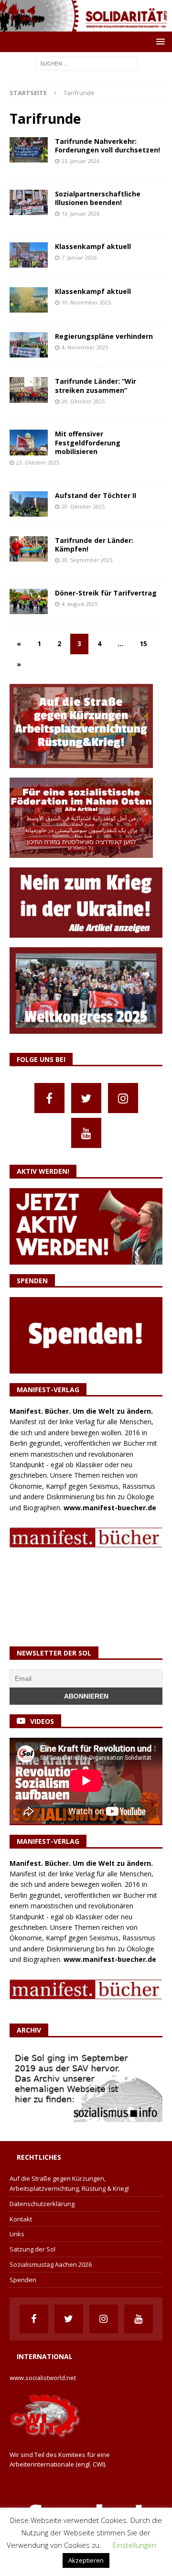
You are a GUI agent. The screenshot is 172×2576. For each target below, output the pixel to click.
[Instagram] (123, 1098)
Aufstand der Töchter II (96, 495)
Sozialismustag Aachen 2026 (51, 2264)
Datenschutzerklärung (42, 2204)
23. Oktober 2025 (38, 462)
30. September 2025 (87, 560)
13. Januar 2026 (81, 213)
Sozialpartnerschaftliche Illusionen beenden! (98, 198)
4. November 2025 (85, 347)
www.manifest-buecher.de (110, 1508)
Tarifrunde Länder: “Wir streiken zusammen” (96, 385)
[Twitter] (86, 1098)
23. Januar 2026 (81, 161)
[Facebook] (49, 1098)
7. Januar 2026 (79, 257)
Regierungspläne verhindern (104, 336)
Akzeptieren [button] (86, 2560)
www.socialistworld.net (43, 2378)
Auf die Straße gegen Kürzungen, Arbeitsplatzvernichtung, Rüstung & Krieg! (69, 2183)
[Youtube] (86, 1133)
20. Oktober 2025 (83, 506)
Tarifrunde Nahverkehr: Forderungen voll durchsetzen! (107, 146)
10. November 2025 (86, 302)
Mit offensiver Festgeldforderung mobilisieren (88, 442)
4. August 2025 (80, 604)
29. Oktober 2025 (83, 401)
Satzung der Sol (32, 2249)
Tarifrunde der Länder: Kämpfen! (94, 545)
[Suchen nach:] (86, 63)
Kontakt (21, 2219)
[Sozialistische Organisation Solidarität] (86, 26)
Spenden (23, 2280)
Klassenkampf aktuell (93, 246)
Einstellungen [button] (134, 2545)
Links (17, 2234)
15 (143, 644)
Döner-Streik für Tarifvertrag (106, 593)
